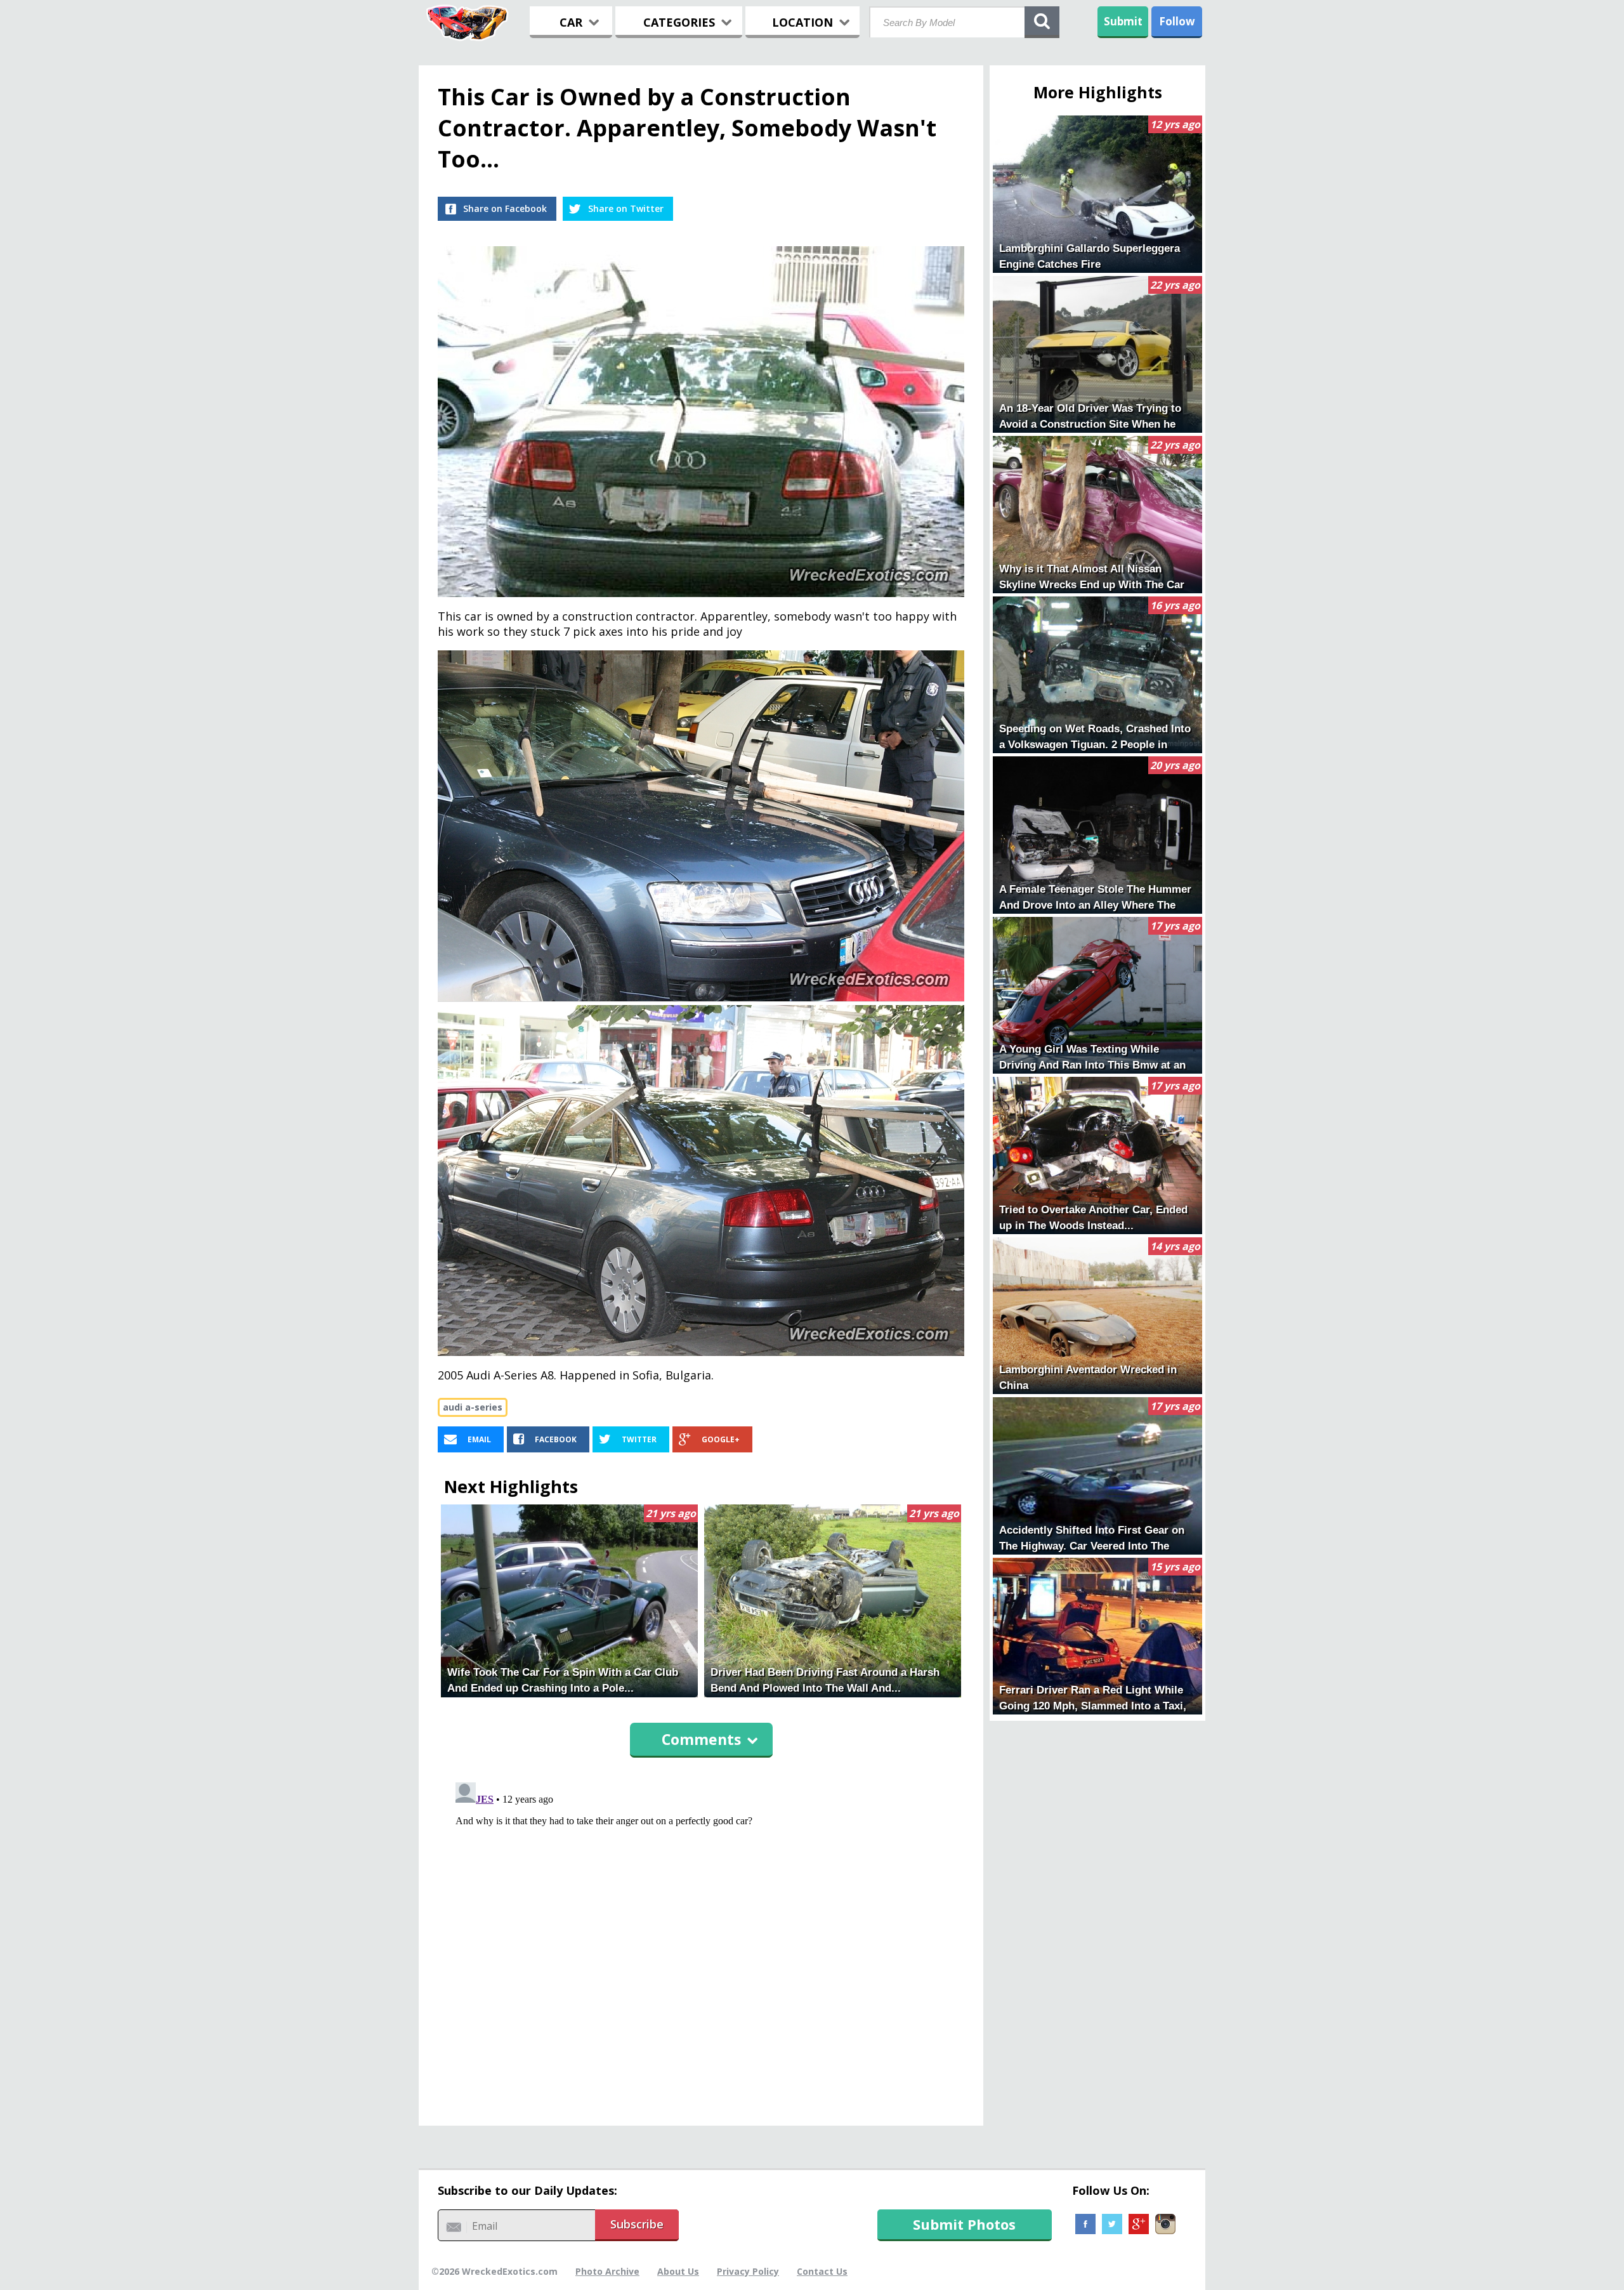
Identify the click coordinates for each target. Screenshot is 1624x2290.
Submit (1123, 21)
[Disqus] (701, 1936)
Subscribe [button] (637, 2224)
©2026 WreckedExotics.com (494, 2271)
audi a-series (473, 1407)
